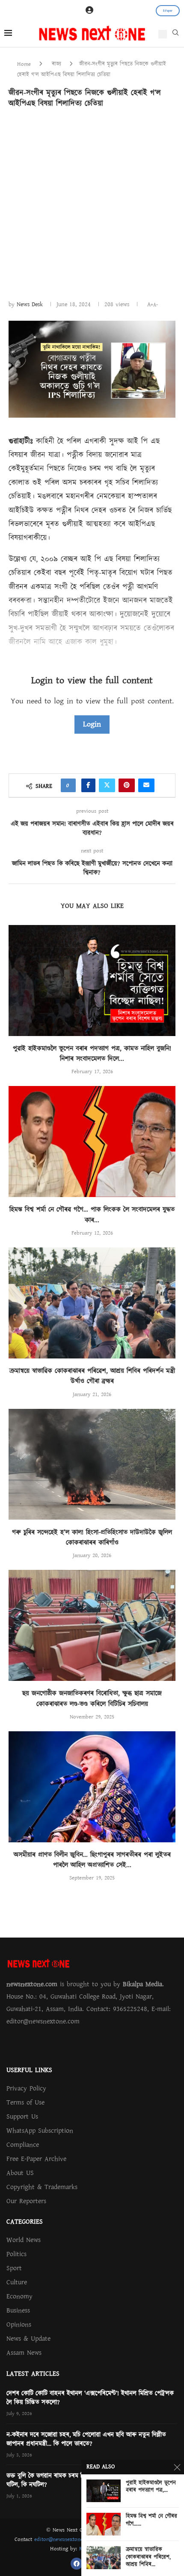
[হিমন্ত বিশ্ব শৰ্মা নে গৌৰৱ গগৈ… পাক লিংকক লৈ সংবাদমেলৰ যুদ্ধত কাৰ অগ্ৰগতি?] (92, 1142)
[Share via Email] (146, 785)
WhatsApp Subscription (40, 2131)
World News (24, 2240)
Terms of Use (25, 2102)
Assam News (24, 2353)
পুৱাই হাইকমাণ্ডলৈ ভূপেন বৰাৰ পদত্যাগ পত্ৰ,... (151, 2487)
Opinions (19, 2324)
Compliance (23, 2145)
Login (92, 724)
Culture (17, 2282)
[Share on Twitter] (107, 785)
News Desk (30, 304)
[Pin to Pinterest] (127, 785)
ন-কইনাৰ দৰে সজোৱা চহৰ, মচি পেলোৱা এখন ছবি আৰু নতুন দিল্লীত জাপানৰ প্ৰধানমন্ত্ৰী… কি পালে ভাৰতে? (86, 2439)
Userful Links (29, 2070)
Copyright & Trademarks (42, 2187)
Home (24, 64)
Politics (16, 2254)
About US (20, 2173)
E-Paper (168, 11)
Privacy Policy (26, 2088)
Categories (25, 2222)
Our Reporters (26, 2201)
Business (18, 2310)
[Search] (175, 35)
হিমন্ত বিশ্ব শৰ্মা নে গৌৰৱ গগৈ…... (151, 2520)
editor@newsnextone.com (64, 2539)
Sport (14, 2268)
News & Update (28, 2339)
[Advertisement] (92, 203)
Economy (19, 2296)
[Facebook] (77, 2564)
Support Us (22, 2116)
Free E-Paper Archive (36, 2159)
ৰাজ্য (56, 64)
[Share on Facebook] (88, 785)
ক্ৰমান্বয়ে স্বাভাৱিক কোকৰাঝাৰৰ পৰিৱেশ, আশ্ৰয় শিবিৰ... (148, 2557)
